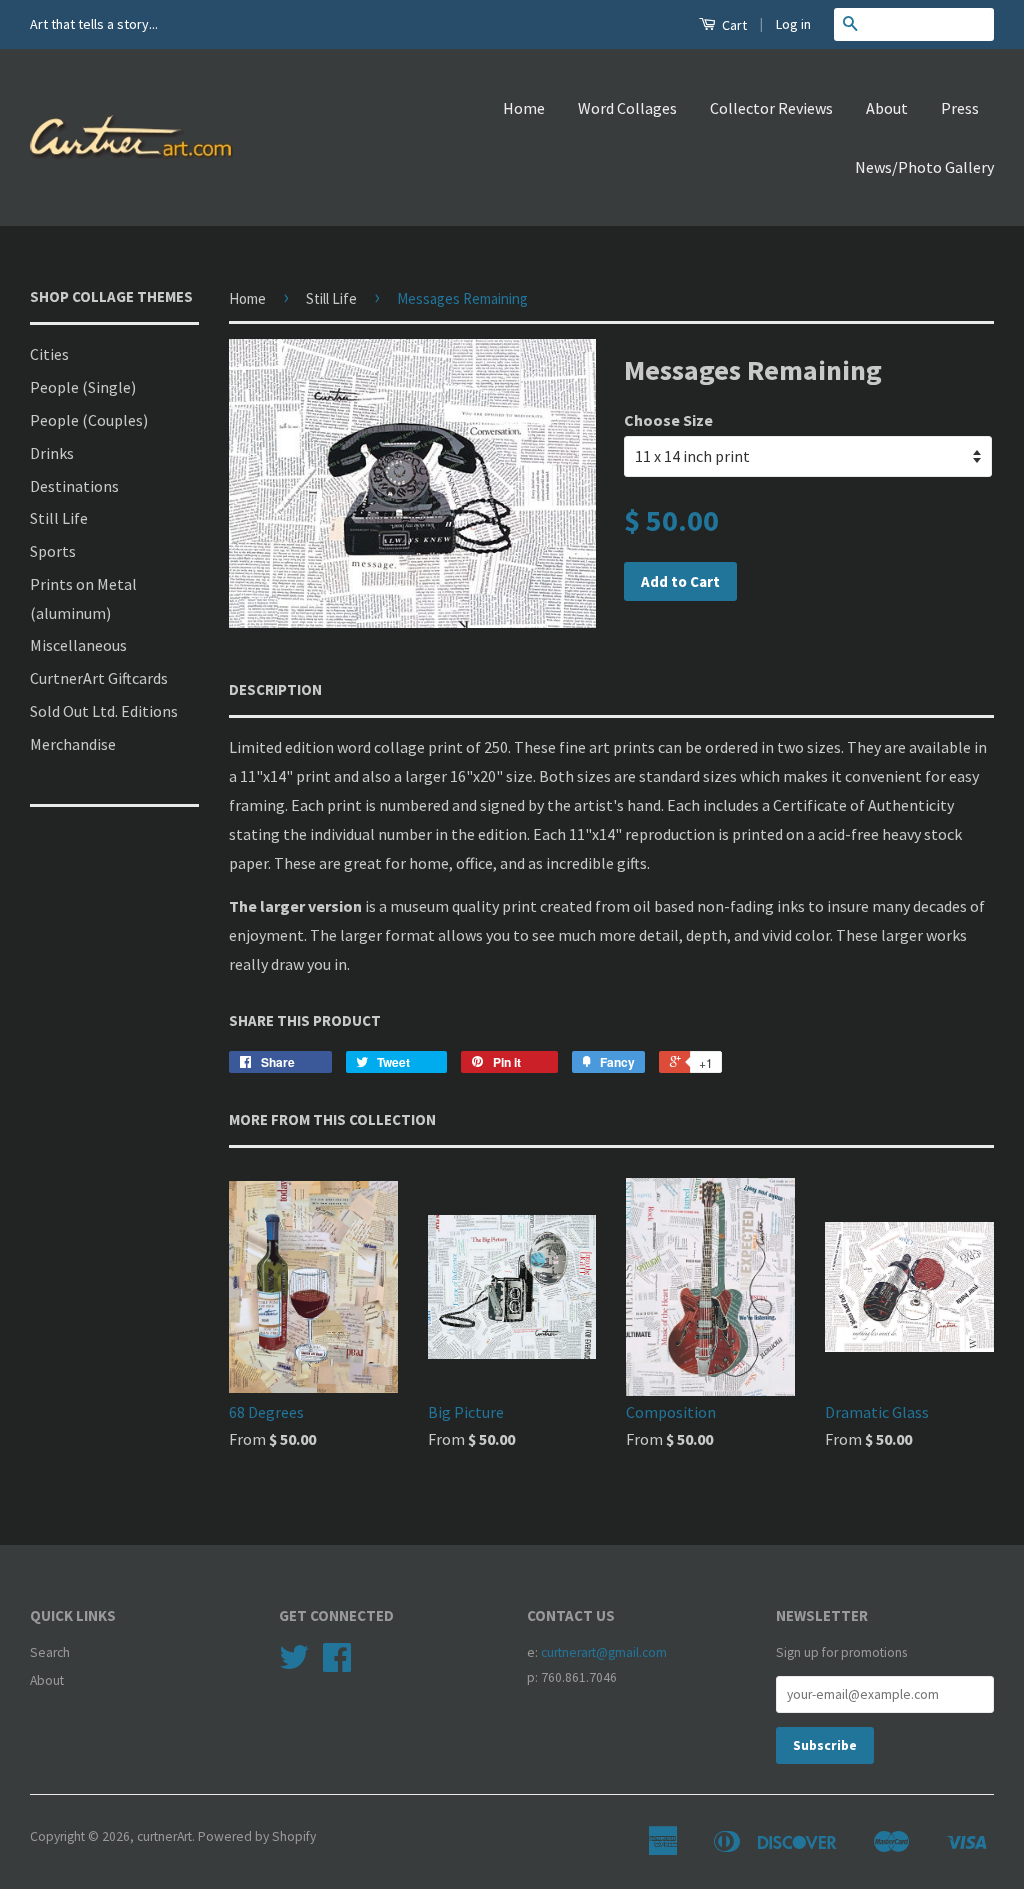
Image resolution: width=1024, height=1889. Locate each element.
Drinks (52, 453)
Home (524, 108)
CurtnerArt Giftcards (99, 678)
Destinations (74, 486)
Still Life (59, 518)
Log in (793, 24)
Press (960, 108)
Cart (733, 25)
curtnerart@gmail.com (604, 1652)
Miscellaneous (78, 645)
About (887, 108)
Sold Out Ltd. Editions (104, 711)
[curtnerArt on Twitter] (294, 1664)
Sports (53, 551)
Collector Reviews (771, 108)
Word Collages (627, 108)
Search (50, 1652)
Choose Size (668, 420)
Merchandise (73, 744)
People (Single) (83, 387)
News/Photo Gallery (924, 167)
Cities (49, 354)
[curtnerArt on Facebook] (337, 1664)
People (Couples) (89, 420)
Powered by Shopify (257, 1836)
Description (275, 689)
